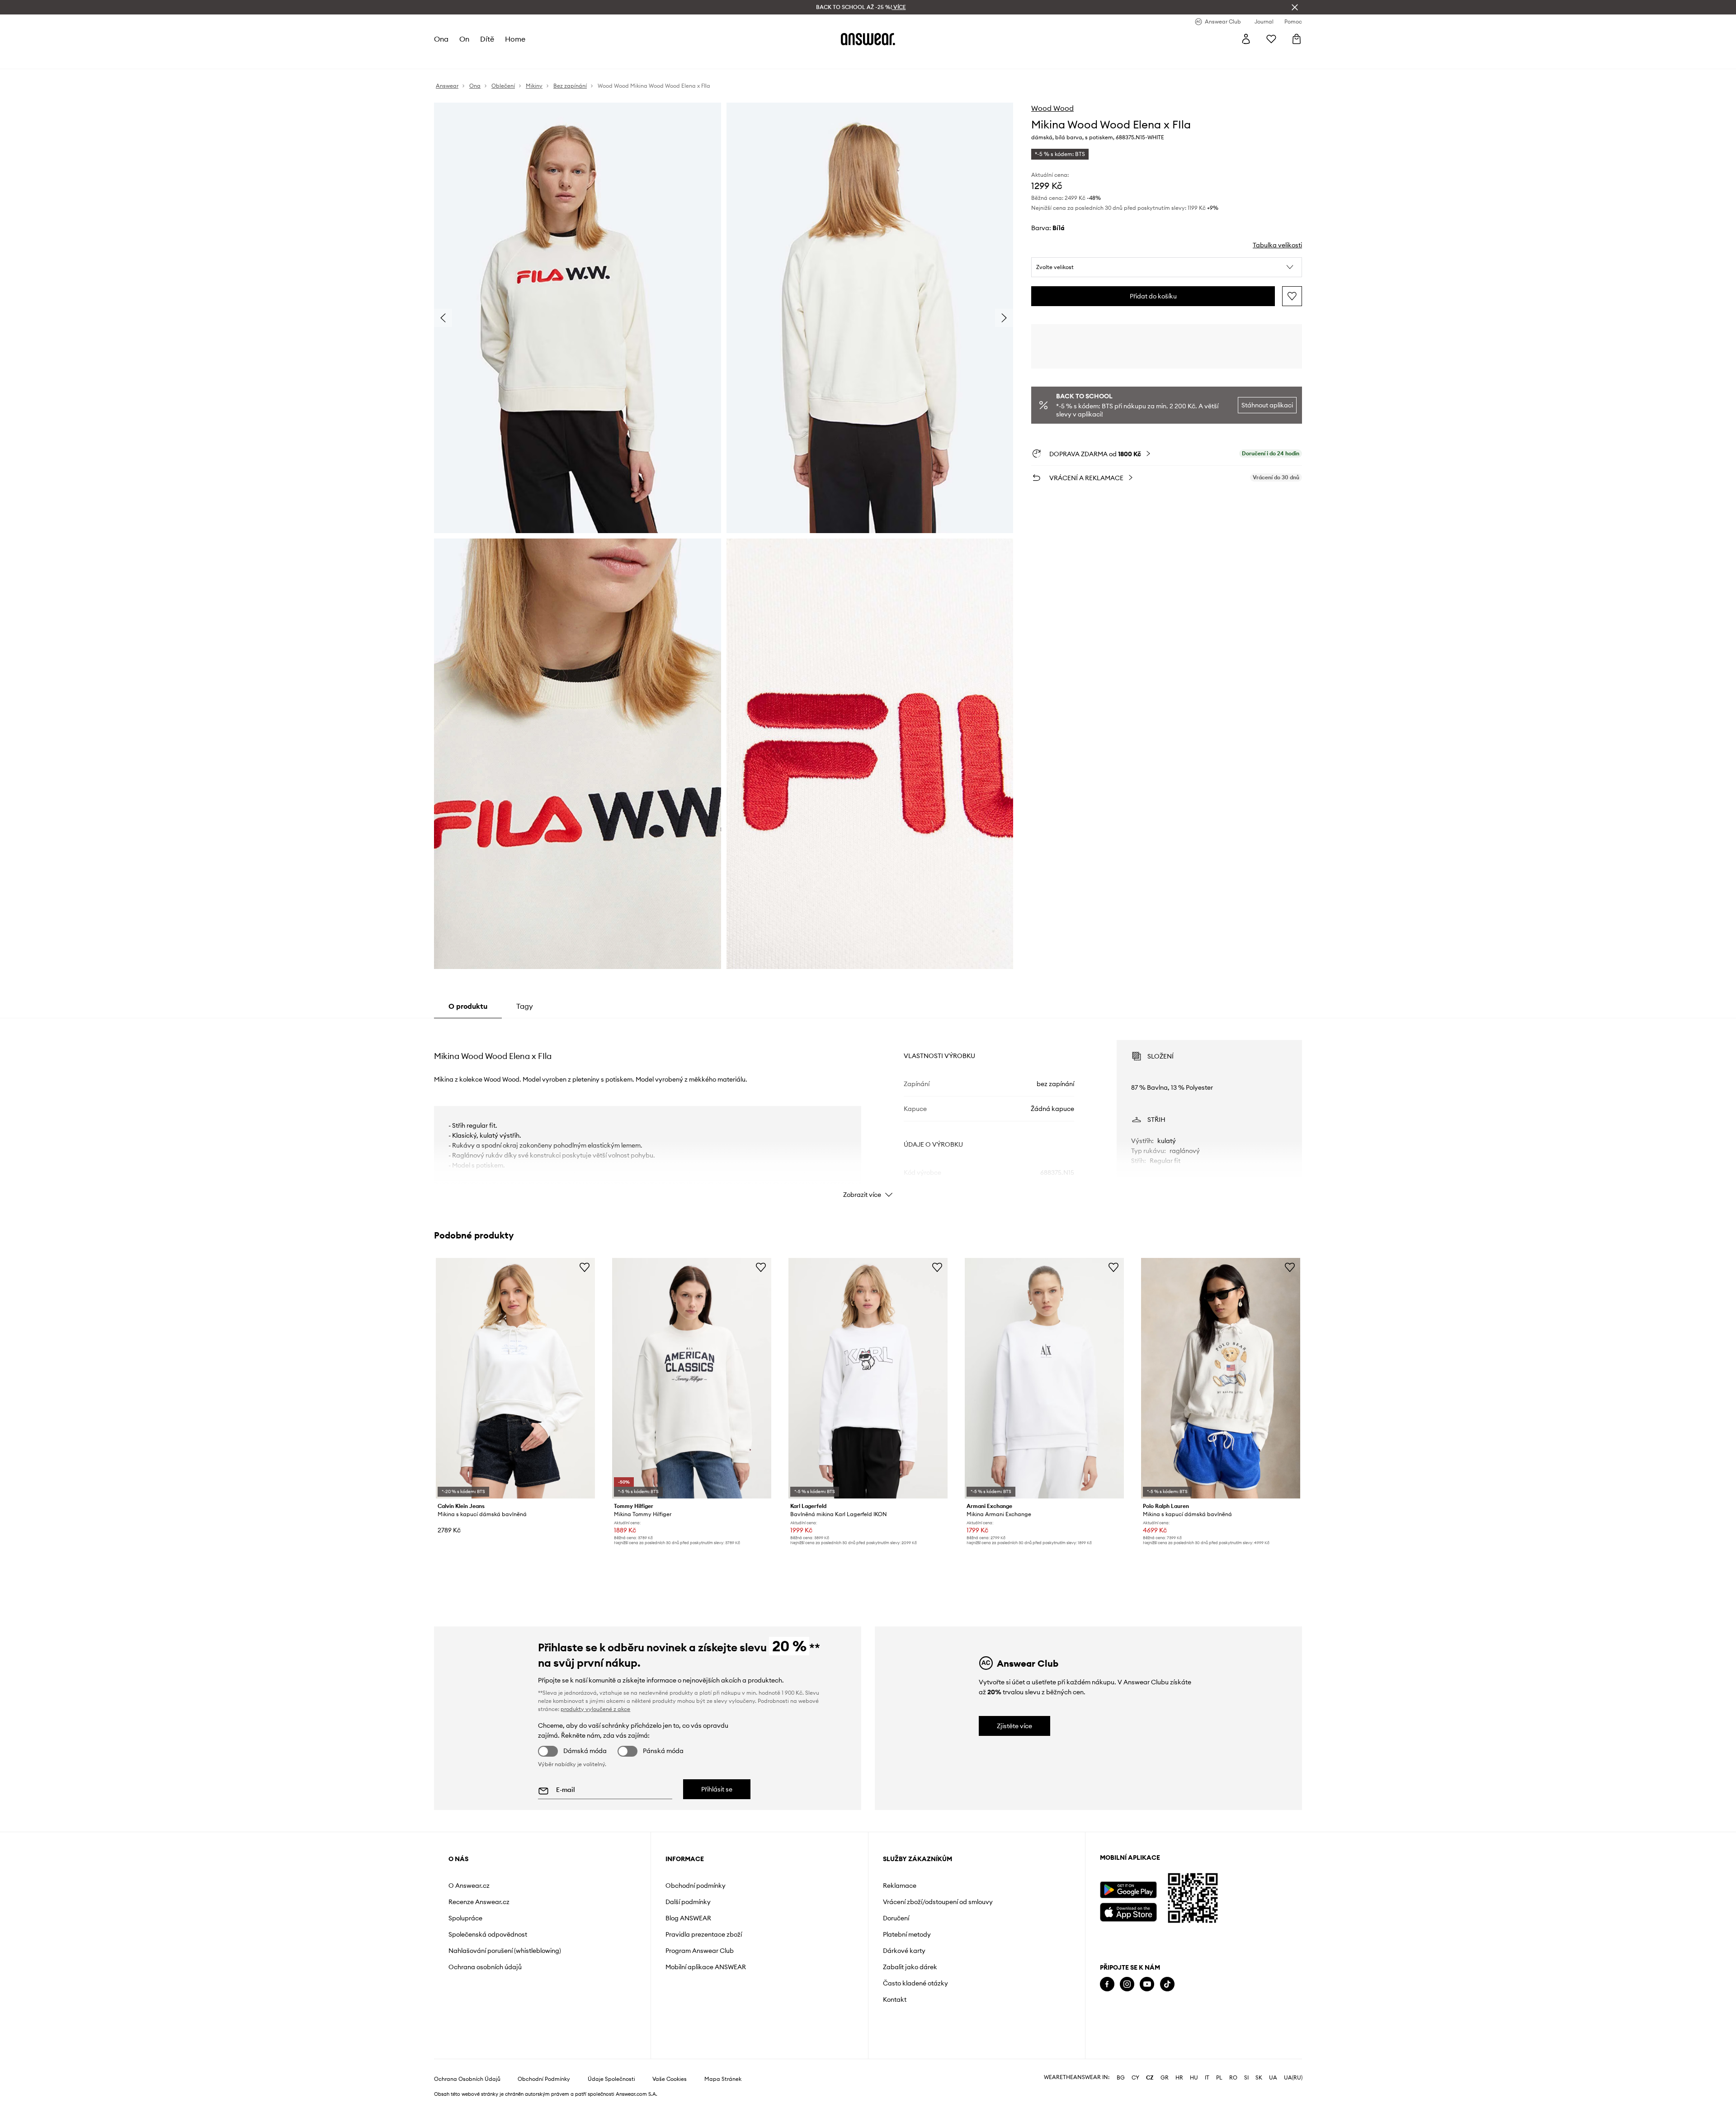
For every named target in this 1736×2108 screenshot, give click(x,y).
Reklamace (900, 1886)
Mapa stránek (723, 2079)
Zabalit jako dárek (910, 1967)
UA (1273, 2078)
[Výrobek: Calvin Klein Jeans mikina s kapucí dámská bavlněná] (515, 1378)
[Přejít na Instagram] (1127, 1984)
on (464, 39)
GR (1165, 2078)
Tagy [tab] (525, 1006)
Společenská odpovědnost (488, 1934)
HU (1194, 2078)
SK (1259, 2078)
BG (1121, 2078)
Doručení (896, 1918)
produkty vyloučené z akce (595, 1709)
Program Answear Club (700, 1951)
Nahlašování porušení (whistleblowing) (505, 1951)
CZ (1150, 2078)
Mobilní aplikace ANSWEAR (706, 1967)
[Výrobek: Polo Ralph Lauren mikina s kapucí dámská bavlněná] (1221, 1378)
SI (1246, 2078)
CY (1135, 2078)
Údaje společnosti (611, 2079)
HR (1179, 2078)
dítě (487, 39)
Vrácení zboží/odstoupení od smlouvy (938, 1902)
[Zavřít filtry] (1295, 7)
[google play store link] (1128, 1890)
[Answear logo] (868, 39)
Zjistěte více (1014, 1726)
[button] (1167, 267)
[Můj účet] (1246, 39)
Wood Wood (1052, 108)
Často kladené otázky (915, 1983)
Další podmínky (688, 1902)
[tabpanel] (868, 1111)
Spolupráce (465, 1918)
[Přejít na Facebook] (1107, 1984)
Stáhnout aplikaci (1267, 405)
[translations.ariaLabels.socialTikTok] (1167, 1984)
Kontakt (895, 1999)
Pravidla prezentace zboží (704, 1934)
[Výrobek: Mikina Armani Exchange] (1044, 1378)
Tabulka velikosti (1277, 245)
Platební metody (907, 1934)
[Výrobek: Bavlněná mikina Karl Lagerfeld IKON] (868, 1378)
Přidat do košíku (1153, 296)
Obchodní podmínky (696, 1886)
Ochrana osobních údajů (485, 1967)
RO (1233, 2078)
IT (1207, 2078)
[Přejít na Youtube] (1147, 1984)
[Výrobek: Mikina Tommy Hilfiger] (692, 1378)
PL (1219, 2078)
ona (441, 39)
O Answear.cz (469, 1886)
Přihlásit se (717, 1789)
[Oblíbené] (1271, 39)
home (515, 39)
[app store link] (1128, 1911)
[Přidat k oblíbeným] (1292, 296)
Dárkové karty (904, 1951)
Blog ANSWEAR (688, 1918)
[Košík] (1297, 39)
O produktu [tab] (468, 1006)
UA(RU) (1293, 2078)
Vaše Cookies (670, 2079)
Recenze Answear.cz (479, 1902)
